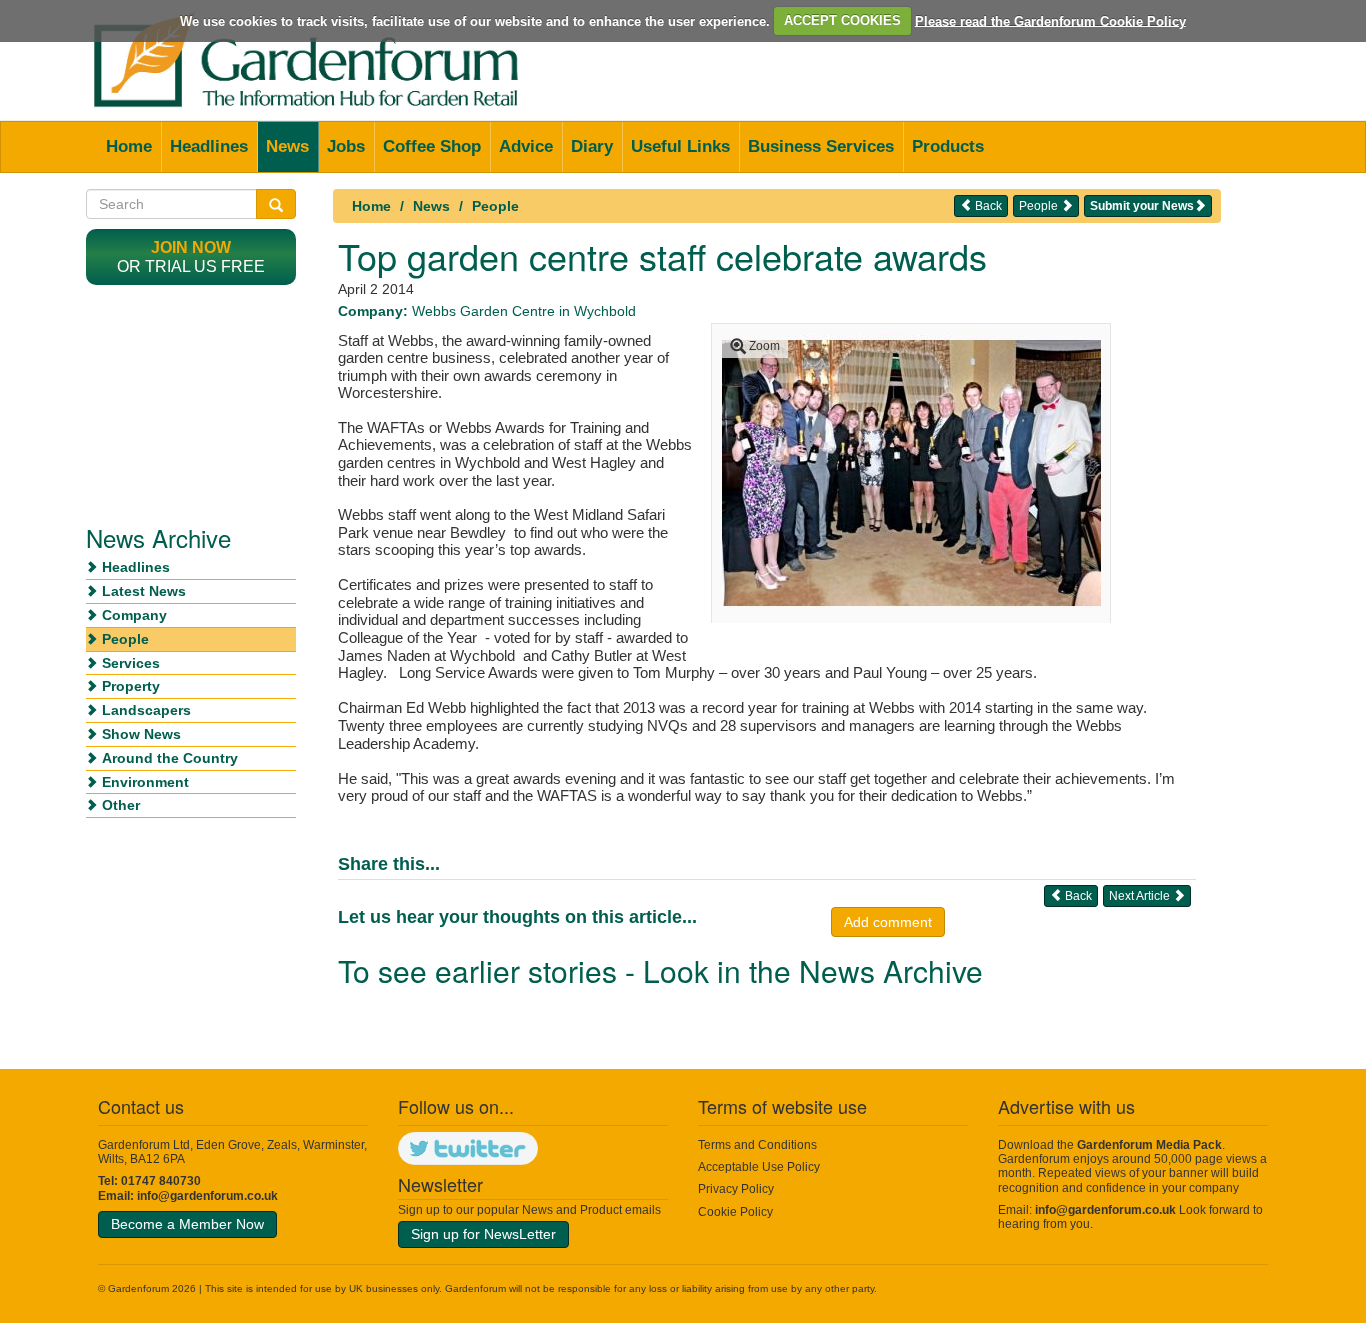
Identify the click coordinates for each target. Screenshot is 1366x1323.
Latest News (144, 591)
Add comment (888, 922)
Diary (592, 146)
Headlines (209, 146)
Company (134, 615)
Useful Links (680, 146)
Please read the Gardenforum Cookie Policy (1050, 20)
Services (131, 663)
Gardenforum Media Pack (1149, 1145)
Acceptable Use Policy (759, 1167)
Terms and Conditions (757, 1145)
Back (987, 206)
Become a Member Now (187, 1224)
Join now (191, 247)
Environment (145, 782)
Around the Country (170, 758)
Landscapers (146, 710)
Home (129, 146)
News (287, 146)
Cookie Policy (735, 1212)
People (495, 206)
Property (131, 686)
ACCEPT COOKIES (842, 20)
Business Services (821, 146)
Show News (141, 734)
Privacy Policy (736, 1189)
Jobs (346, 146)
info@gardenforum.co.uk (207, 1196)
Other (121, 805)
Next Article (1141, 896)
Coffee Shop (432, 146)
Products (948, 146)
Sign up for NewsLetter (483, 1234)
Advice (526, 146)
